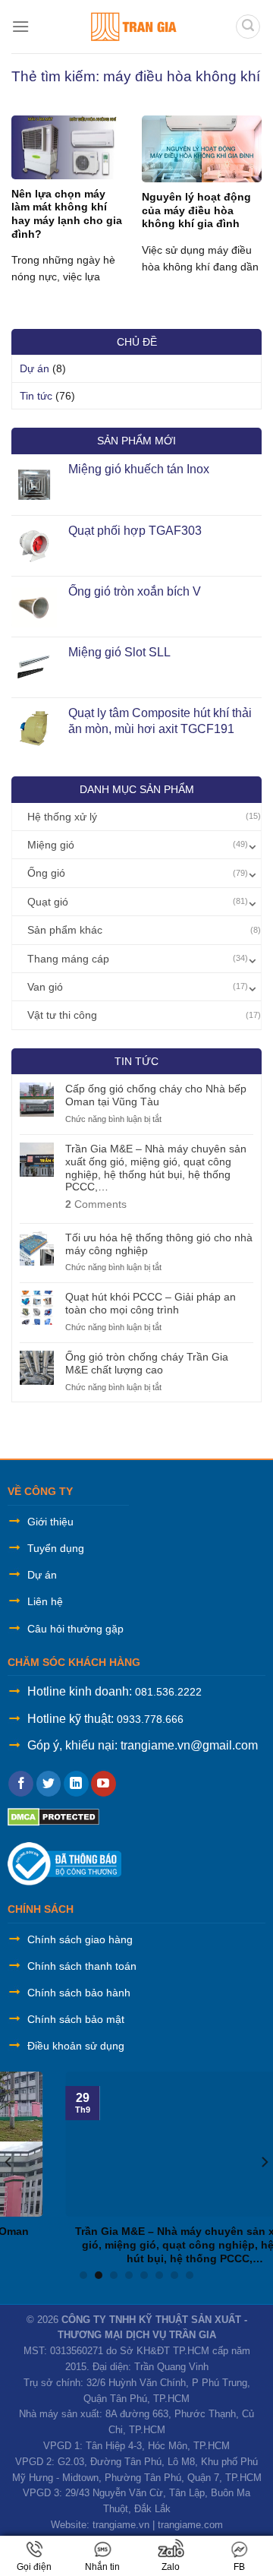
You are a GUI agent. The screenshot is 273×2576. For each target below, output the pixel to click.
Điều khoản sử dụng (76, 2046)
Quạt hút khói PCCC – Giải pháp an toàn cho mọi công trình (151, 1303)
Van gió (45, 987)
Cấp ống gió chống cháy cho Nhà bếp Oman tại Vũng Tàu (156, 1095)
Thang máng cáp (68, 959)
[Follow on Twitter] (49, 1784)
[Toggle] (253, 845)
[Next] (264, 2162)
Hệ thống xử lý (62, 817)
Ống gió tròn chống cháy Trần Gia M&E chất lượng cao (147, 1363)
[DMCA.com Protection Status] (53, 1816)
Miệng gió (51, 845)
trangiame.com (190, 2525)
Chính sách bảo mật (76, 2019)
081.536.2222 (168, 1692)
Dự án (35, 368)
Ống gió (46, 873)
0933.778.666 (150, 1719)
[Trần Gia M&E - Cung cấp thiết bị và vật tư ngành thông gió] (132, 27)
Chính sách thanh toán (82, 1966)
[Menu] (20, 26)
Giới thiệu (50, 1522)
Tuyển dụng (56, 1548)
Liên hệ (45, 1601)
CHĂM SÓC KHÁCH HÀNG (74, 1662)
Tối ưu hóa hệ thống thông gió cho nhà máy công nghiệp (159, 1244)
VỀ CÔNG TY (40, 1491)
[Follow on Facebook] (21, 1784)
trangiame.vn (121, 2525)
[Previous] (9, 2162)
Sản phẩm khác (65, 930)
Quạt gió (48, 902)
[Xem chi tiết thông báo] (64, 1862)
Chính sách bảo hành (79, 1993)
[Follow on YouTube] (104, 1784)
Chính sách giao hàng (80, 1939)
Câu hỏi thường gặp (75, 1629)
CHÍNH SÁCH (41, 1909)
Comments (96, 1204)
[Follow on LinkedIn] (76, 1784)
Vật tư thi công (62, 1015)
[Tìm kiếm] (248, 27)
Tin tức (36, 396)
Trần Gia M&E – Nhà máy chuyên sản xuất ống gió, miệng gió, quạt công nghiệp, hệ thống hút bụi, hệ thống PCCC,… (156, 1168)
